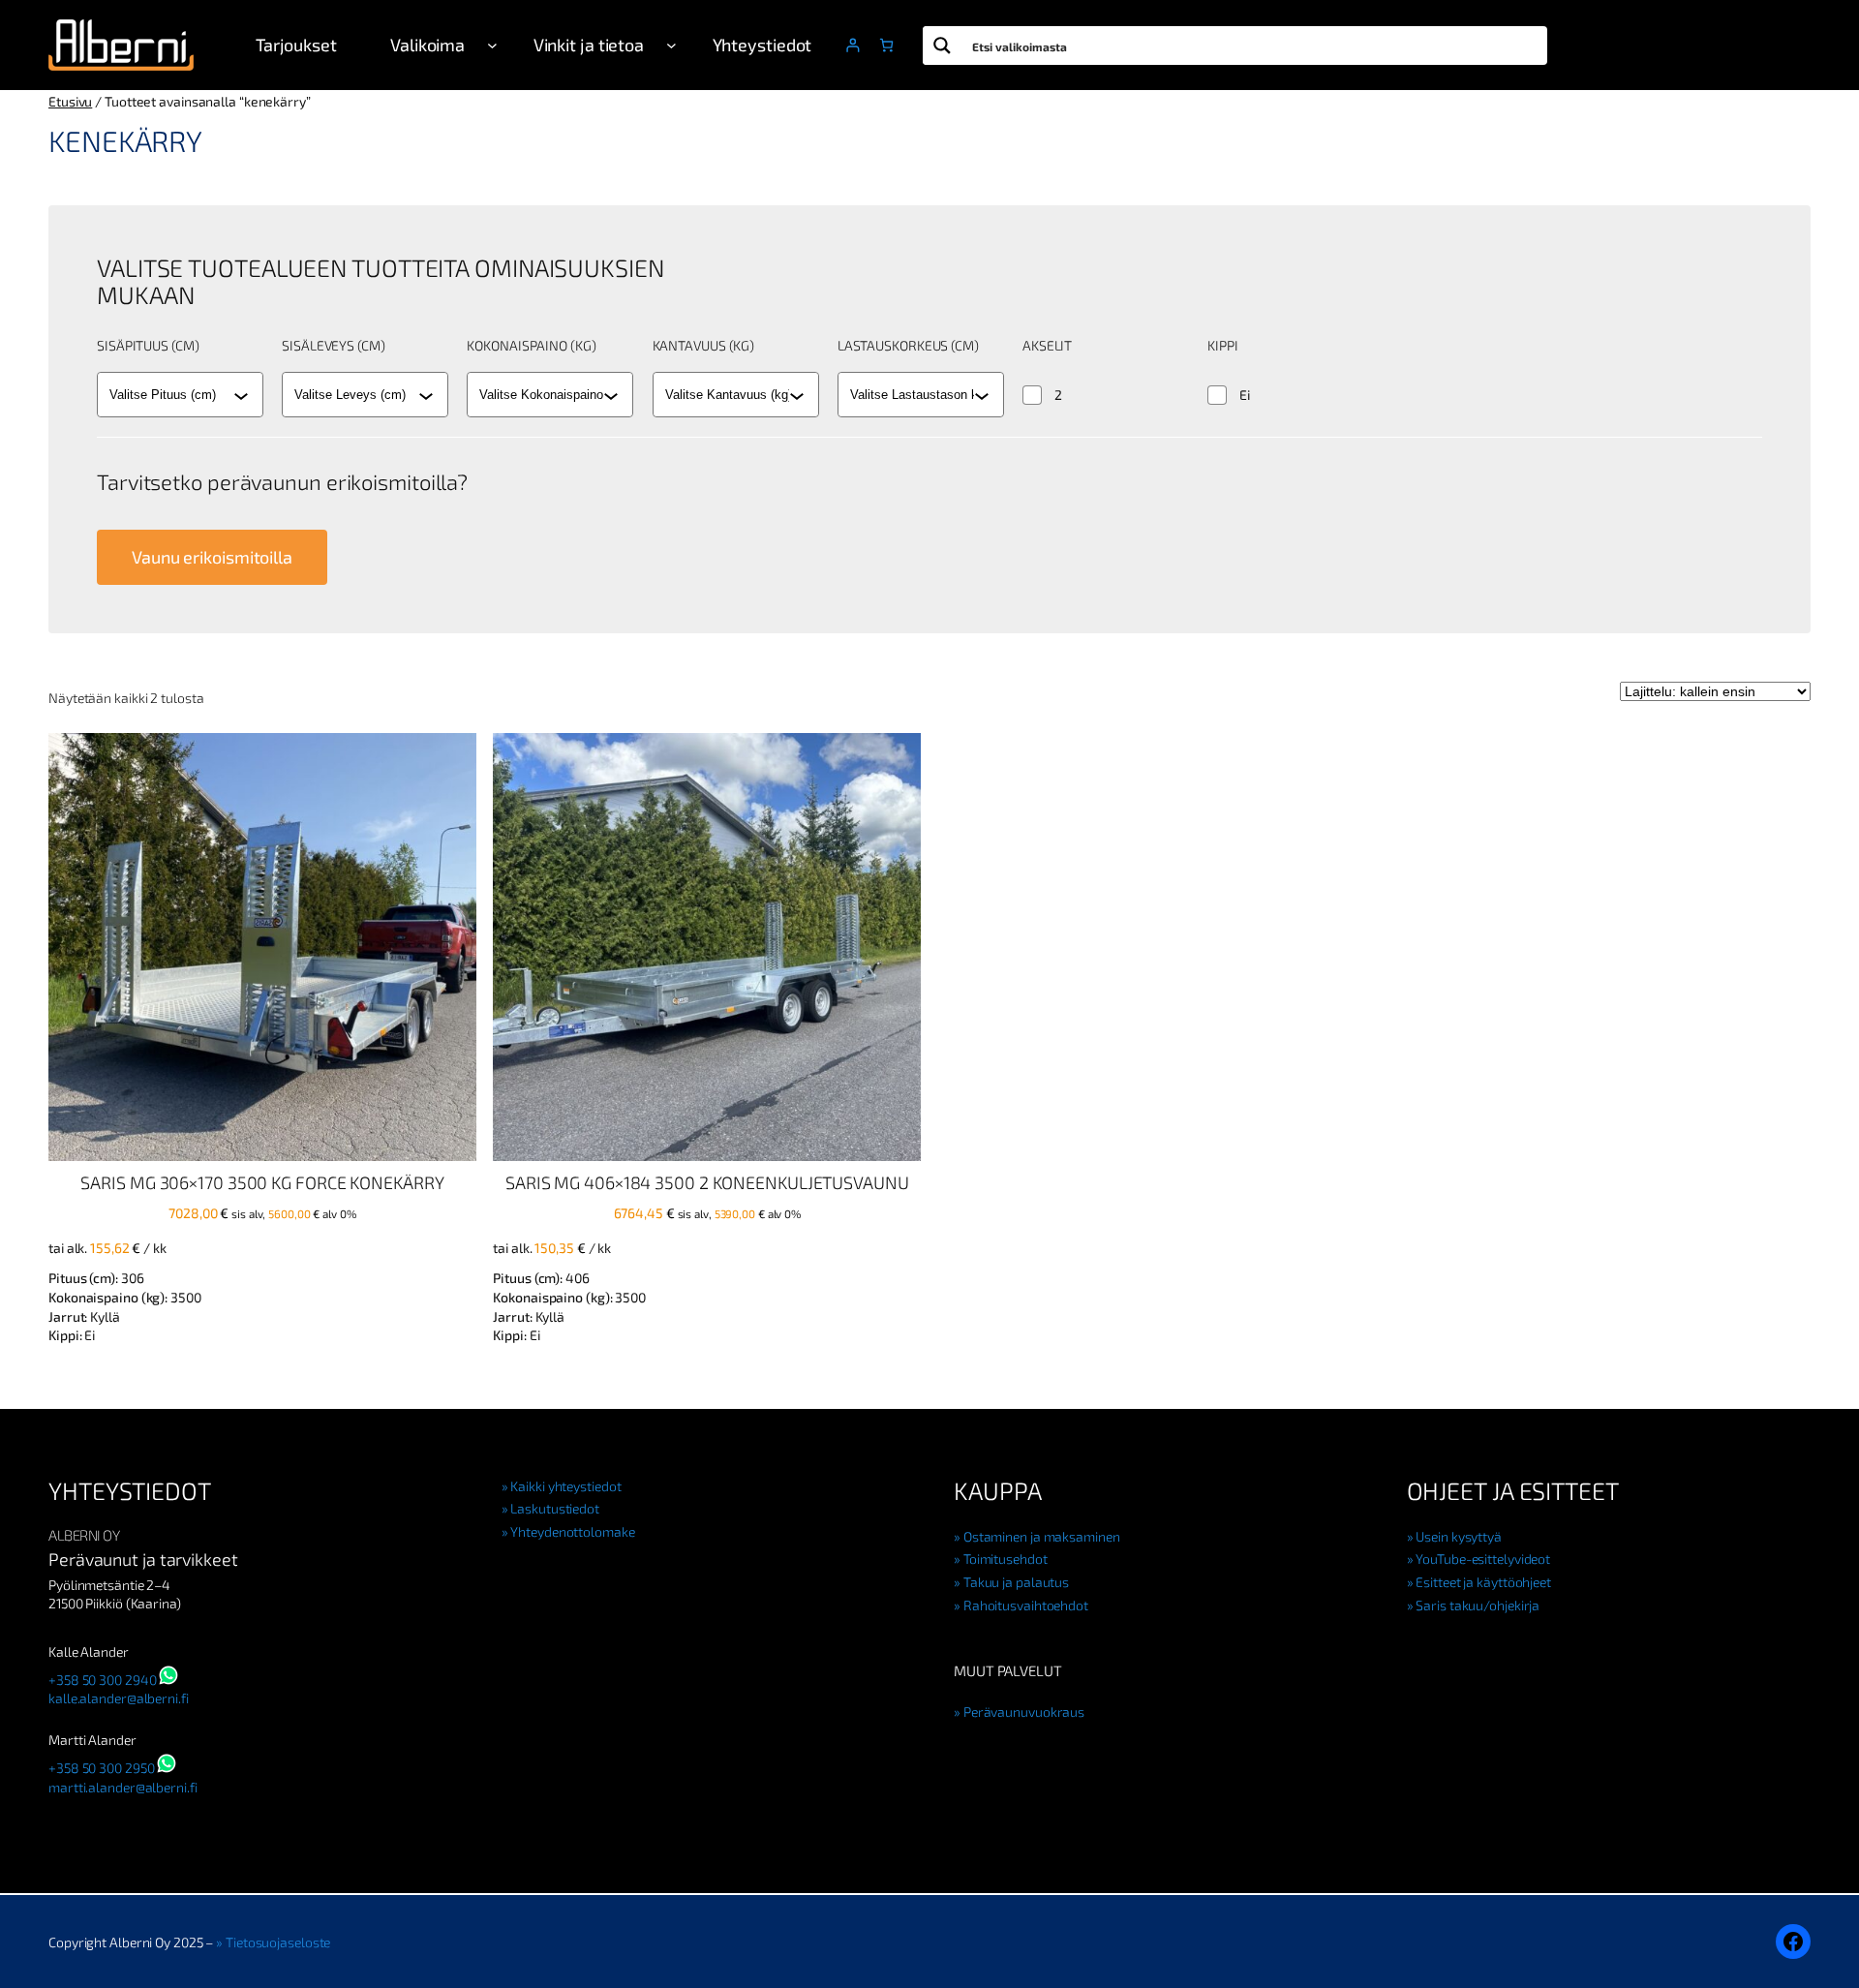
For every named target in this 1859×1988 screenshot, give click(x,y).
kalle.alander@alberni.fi (119, 1698)
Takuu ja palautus (1016, 1582)
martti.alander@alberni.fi (123, 1787)
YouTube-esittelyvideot (1483, 1559)
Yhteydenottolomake (572, 1531)
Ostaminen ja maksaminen (1042, 1536)
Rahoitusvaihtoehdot (1026, 1605)
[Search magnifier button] (942, 46)
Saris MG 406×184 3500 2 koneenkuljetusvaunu (707, 1182)
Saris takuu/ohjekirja (1478, 1605)
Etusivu (70, 101)
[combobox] (171, 395)
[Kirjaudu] (853, 45)
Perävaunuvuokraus (1024, 1712)
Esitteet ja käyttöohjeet (1483, 1582)
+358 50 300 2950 (101, 1768)
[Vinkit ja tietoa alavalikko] (671, 45)
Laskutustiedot (555, 1508)
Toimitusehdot (1006, 1559)
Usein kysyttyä (1459, 1536)
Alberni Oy (84, 1535)
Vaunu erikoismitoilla (212, 557)
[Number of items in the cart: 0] (886, 45)
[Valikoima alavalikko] (492, 45)
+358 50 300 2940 (102, 1680)
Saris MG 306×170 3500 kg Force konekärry (262, 1182)
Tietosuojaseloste (278, 1942)
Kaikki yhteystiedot (565, 1486)
